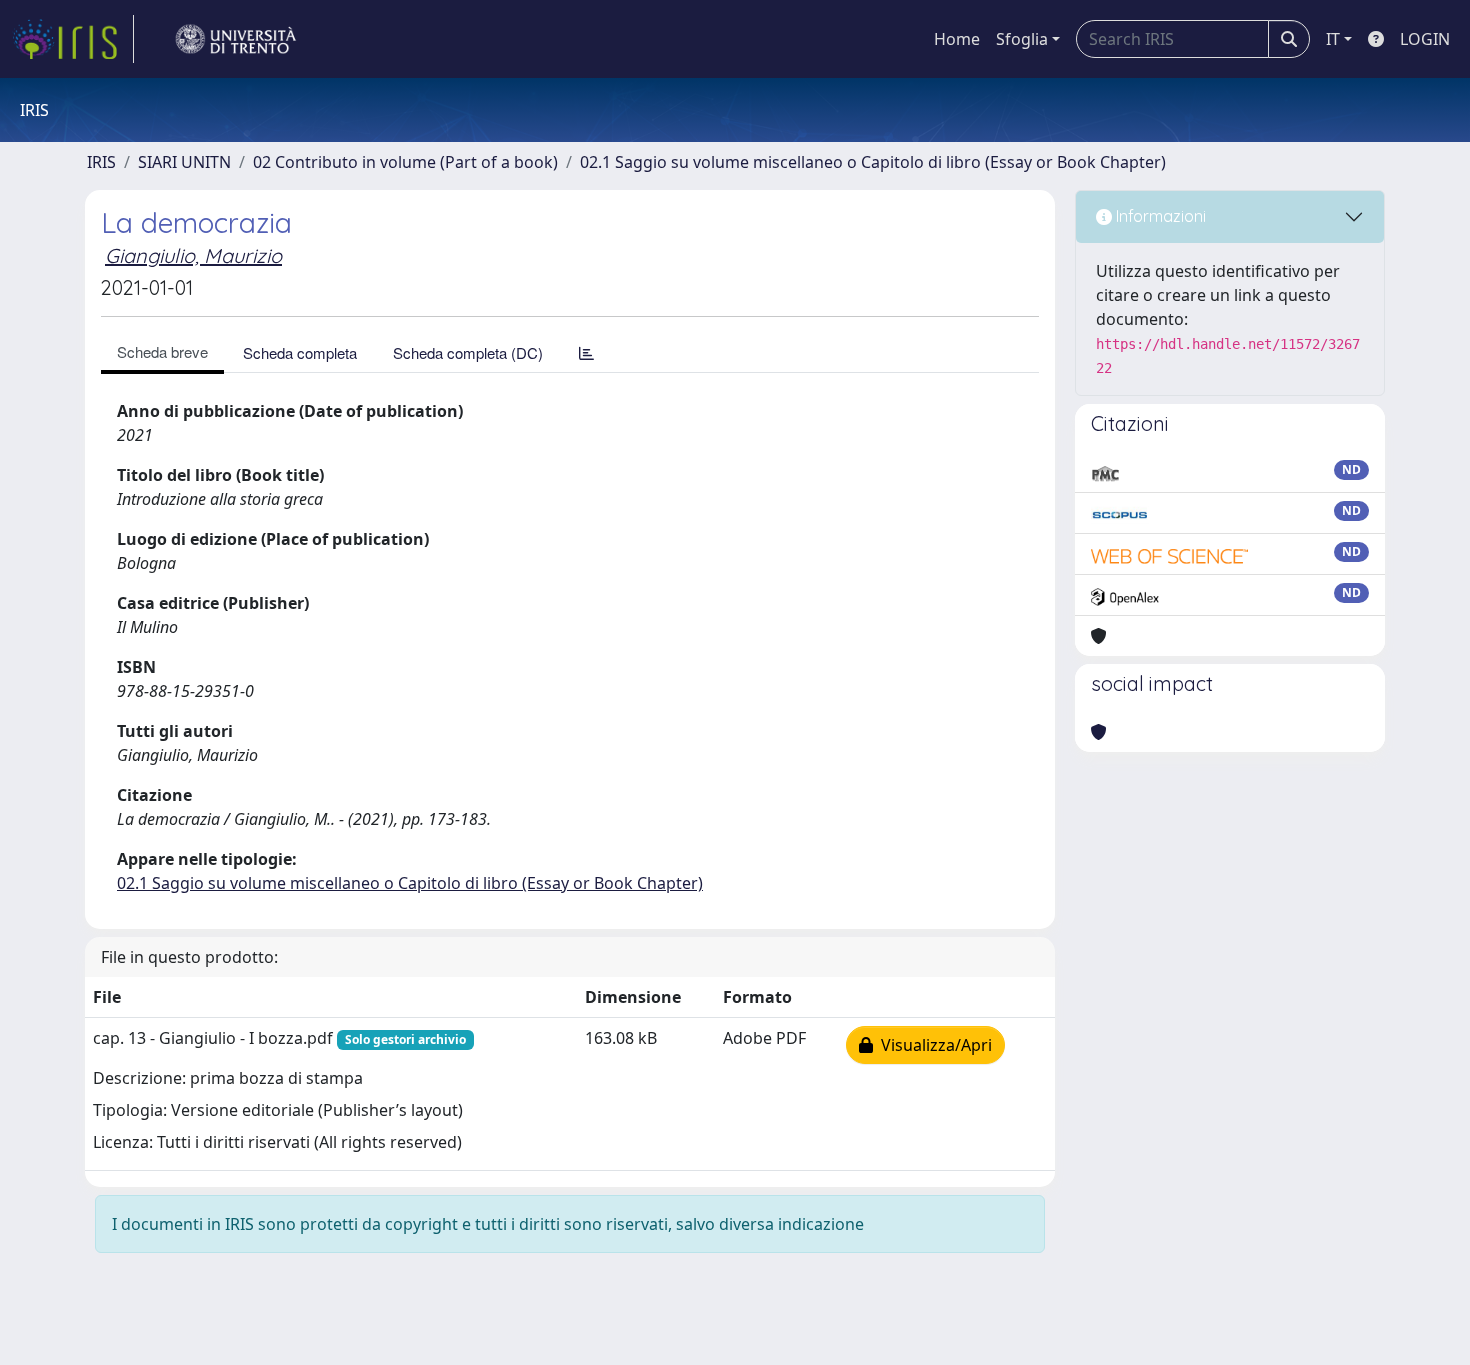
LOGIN (1425, 39)
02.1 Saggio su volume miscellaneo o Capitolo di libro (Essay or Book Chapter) (873, 162)
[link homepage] (73, 39)
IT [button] (1333, 39)
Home (957, 39)
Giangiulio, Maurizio (193, 255)
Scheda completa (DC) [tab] (468, 352)
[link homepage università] (236, 39)
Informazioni (1159, 216)
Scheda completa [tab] (300, 352)
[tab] (586, 352)
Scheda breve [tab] (162, 351)
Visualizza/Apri (932, 1045)
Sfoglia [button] (1022, 39)
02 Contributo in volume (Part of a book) (405, 162)
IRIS (101, 162)
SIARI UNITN (184, 162)
